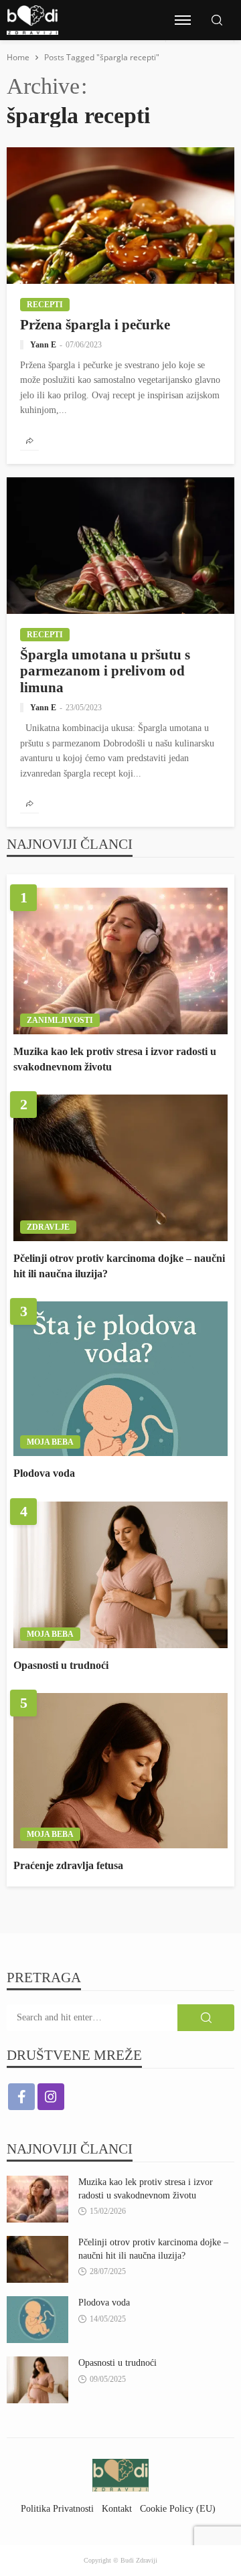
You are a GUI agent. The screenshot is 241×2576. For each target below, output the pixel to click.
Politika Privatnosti (57, 2508)
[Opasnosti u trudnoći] (120, 1575)
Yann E (43, 345)
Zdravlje (48, 1227)
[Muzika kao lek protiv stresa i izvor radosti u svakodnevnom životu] (120, 961)
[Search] (217, 21)
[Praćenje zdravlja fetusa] (120, 1770)
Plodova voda (44, 1473)
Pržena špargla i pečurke (95, 324)
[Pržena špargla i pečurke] (120, 216)
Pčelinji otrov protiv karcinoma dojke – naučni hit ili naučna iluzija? (119, 1266)
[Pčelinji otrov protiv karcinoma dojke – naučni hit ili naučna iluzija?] (120, 1168)
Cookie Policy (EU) (178, 2508)
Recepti (45, 305)
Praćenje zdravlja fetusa (68, 1865)
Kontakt (117, 2508)
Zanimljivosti (60, 1020)
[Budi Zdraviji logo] (32, 20)
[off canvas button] (183, 20)
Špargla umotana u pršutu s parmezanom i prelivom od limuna (105, 671)
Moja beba (50, 1442)
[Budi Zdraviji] (120, 2475)
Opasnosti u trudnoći (61, 1665)
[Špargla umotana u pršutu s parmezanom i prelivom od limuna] (120, 546)
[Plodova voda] (120, 1379)
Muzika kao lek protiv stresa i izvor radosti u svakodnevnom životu (115, 1059)
